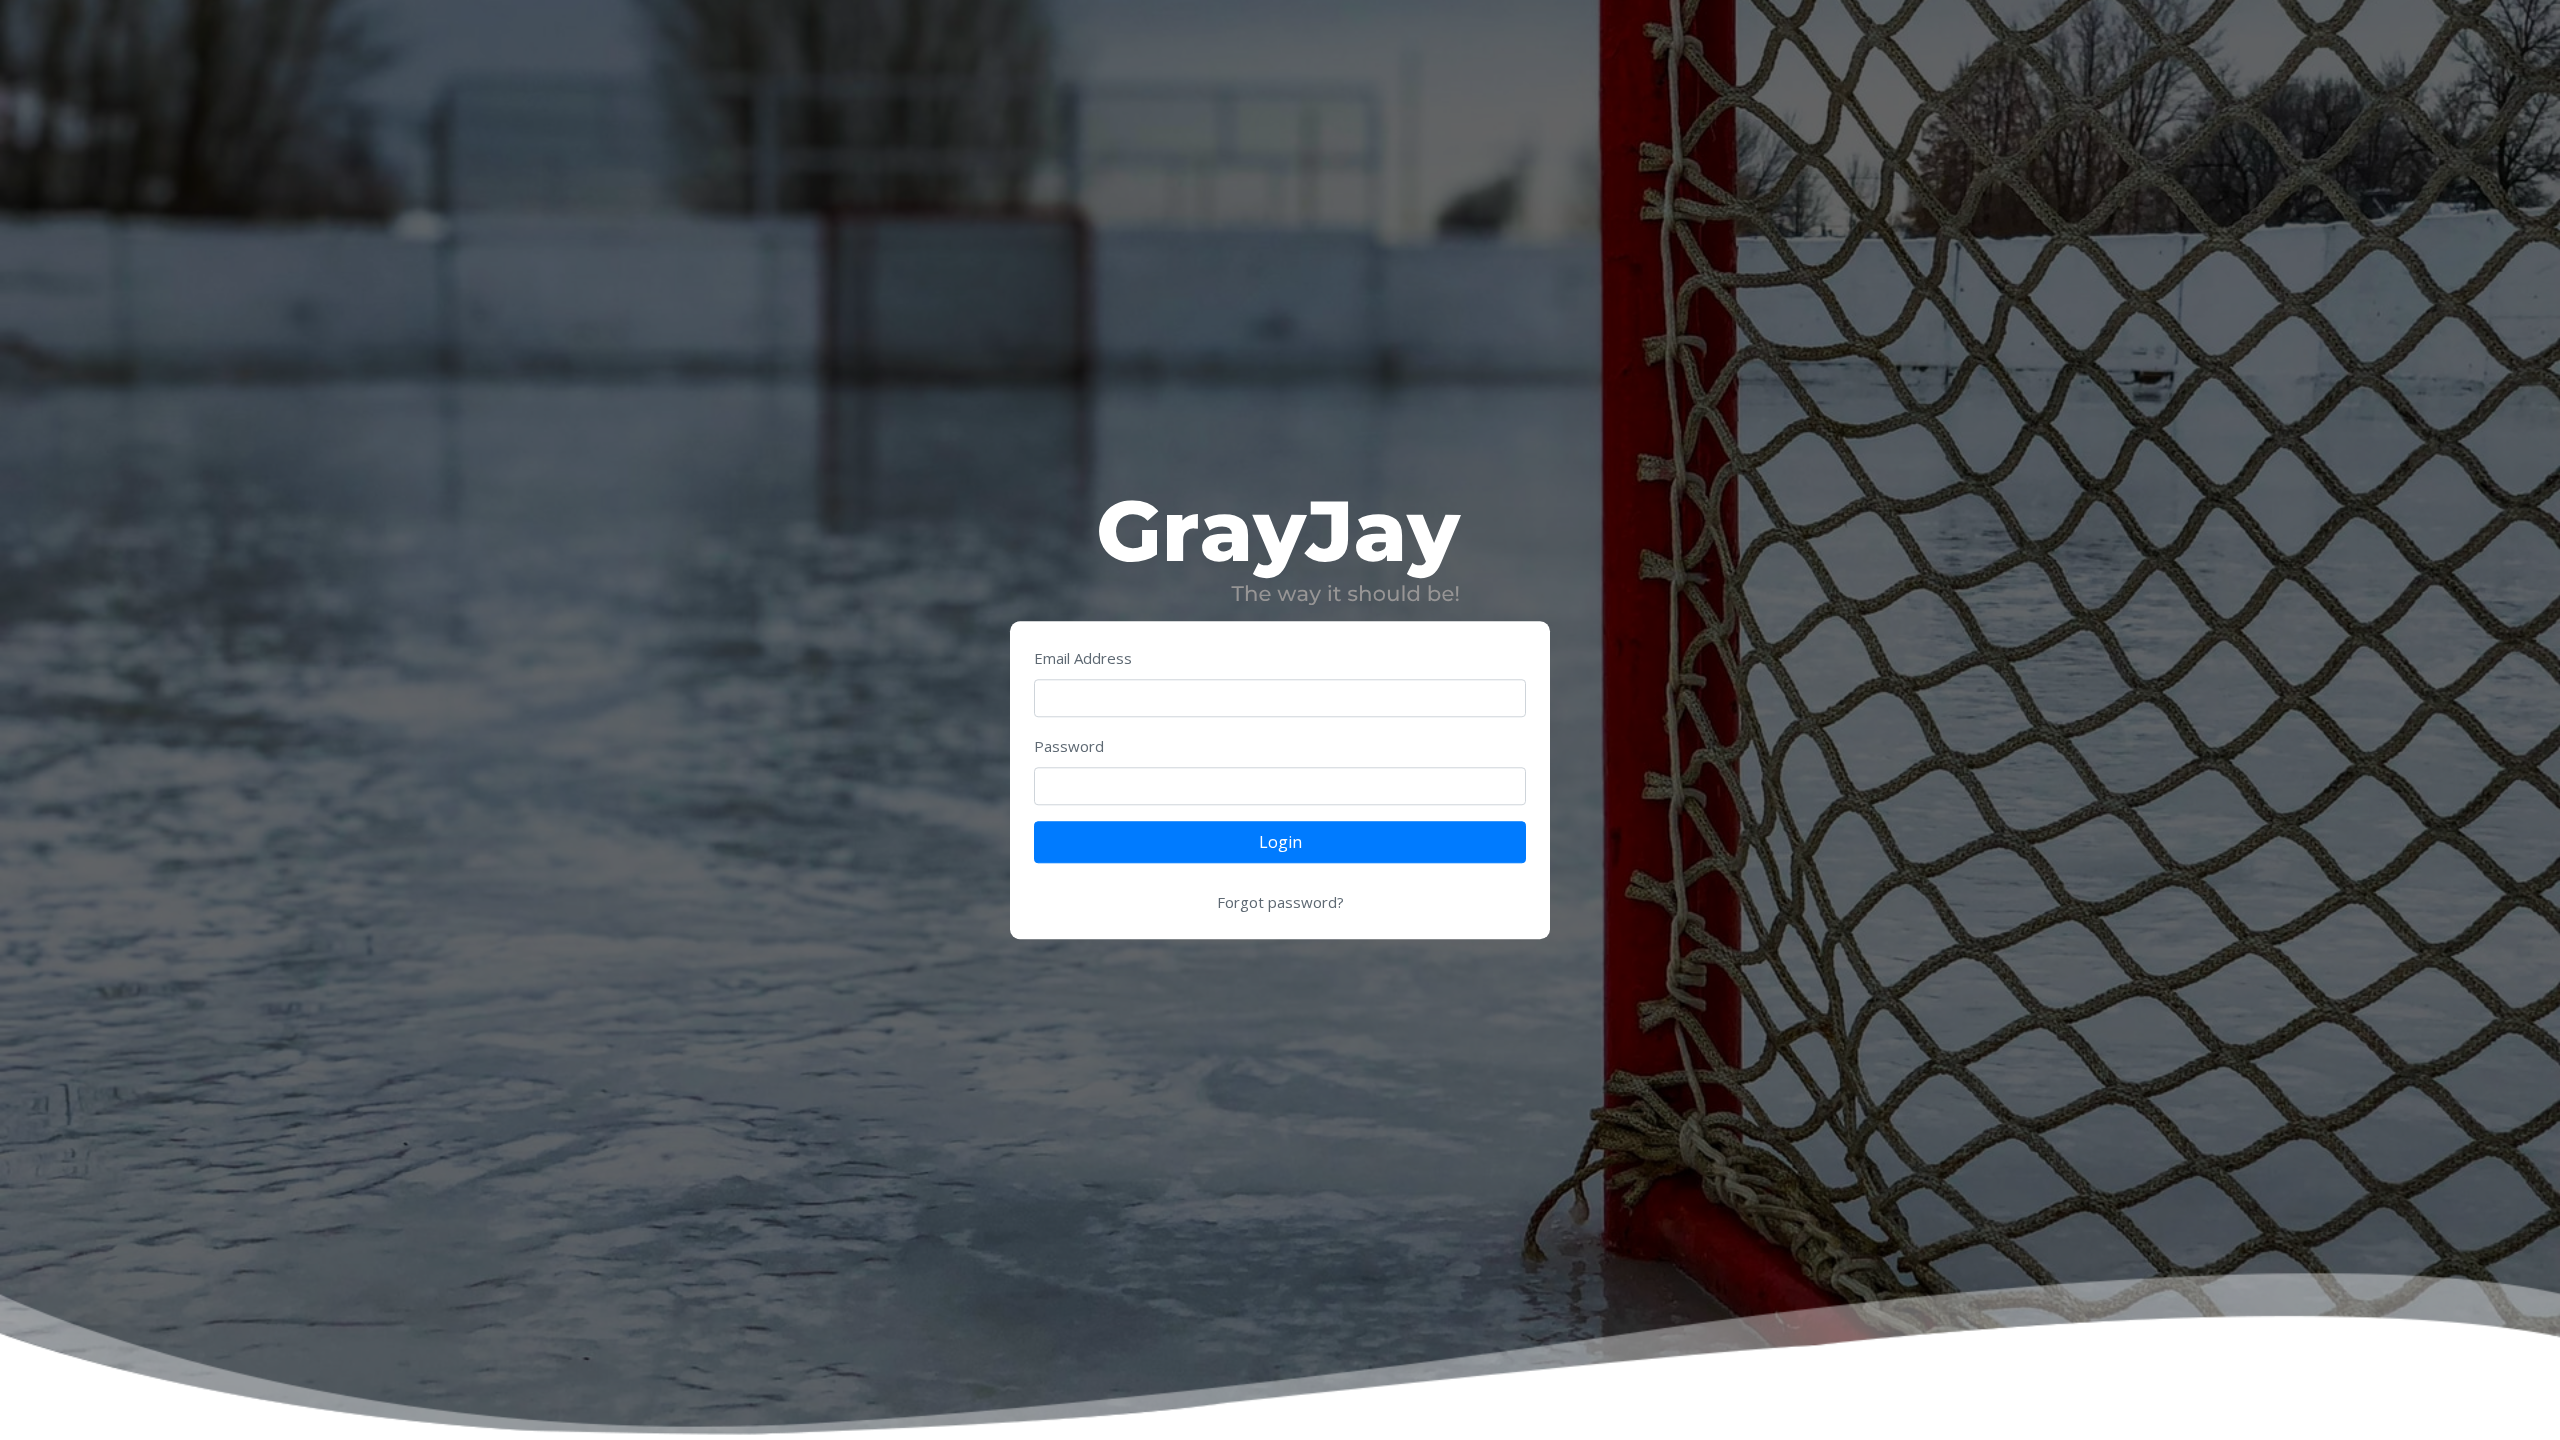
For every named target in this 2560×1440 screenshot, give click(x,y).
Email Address (1083, 659)
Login (1280, 843)
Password (1069, 747)
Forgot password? (1280, 903)
